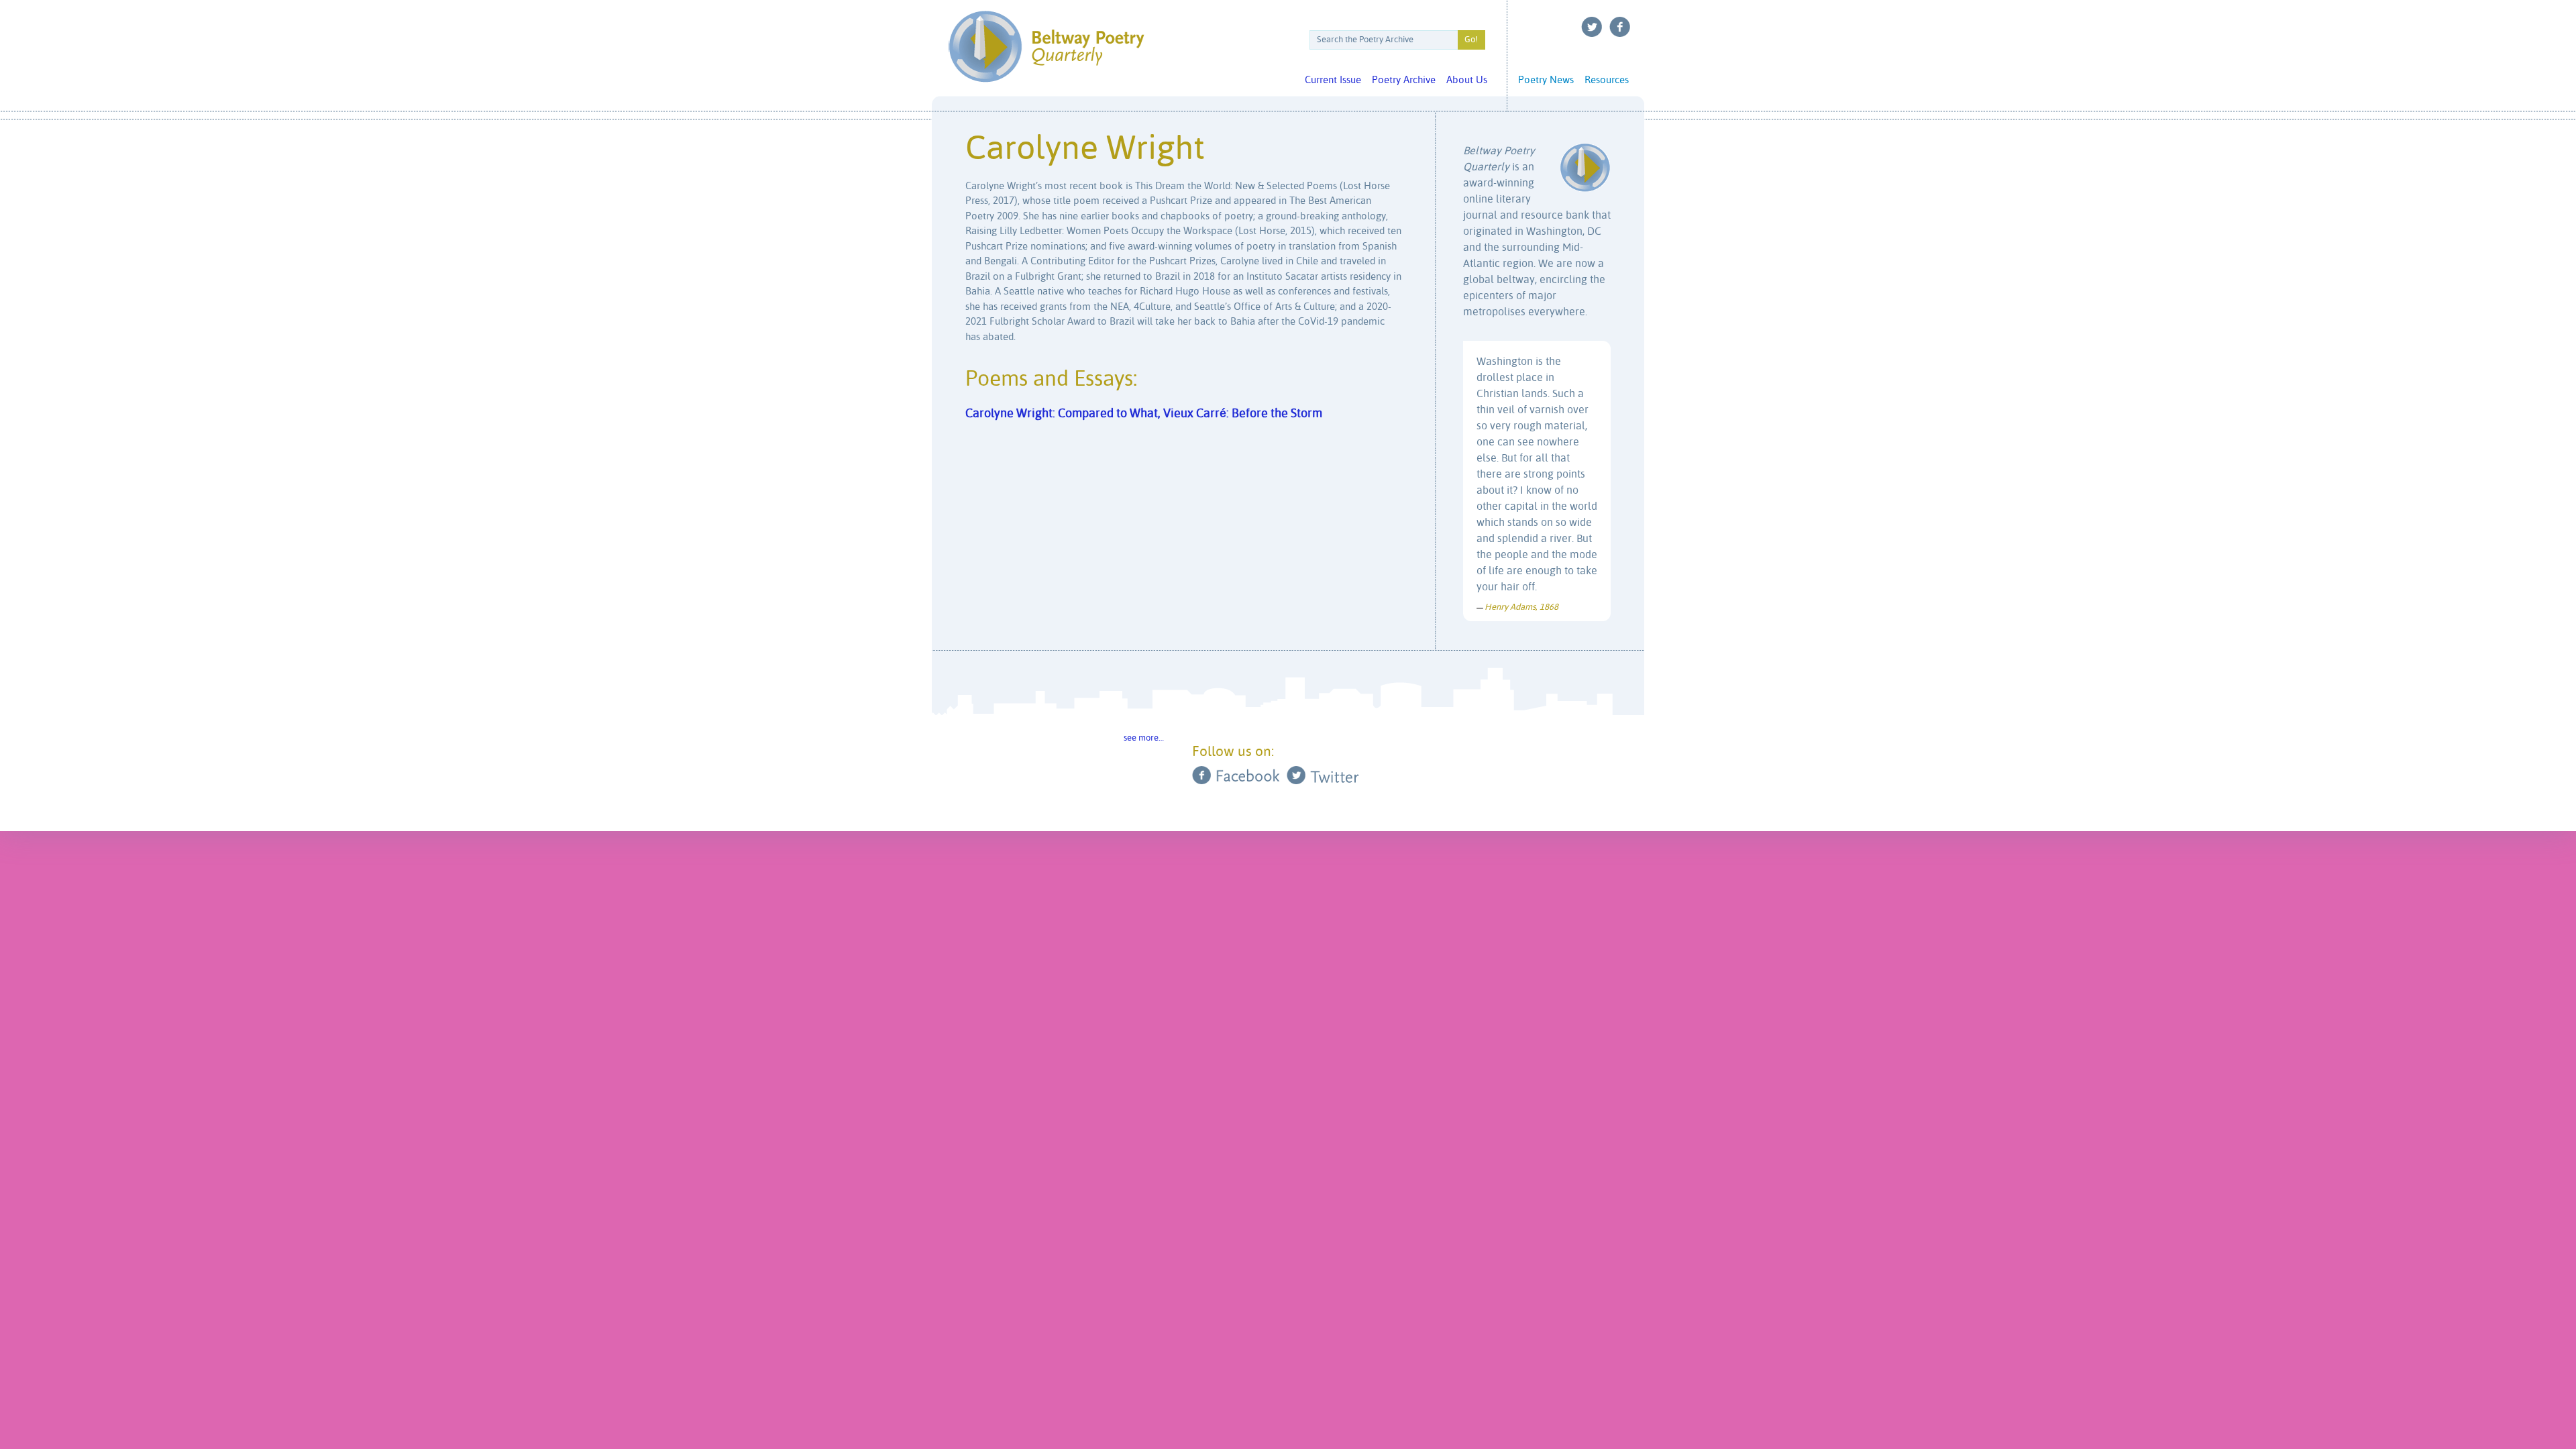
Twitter (1592, 27)
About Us (1467, 80)
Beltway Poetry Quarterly (1046, 47)
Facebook (1620, 27)
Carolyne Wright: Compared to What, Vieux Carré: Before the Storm (1144, 414)
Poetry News (1546, 80)
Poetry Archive (1404, 80)
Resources (1607, 80)
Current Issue (1333, 80)
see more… (1144, 738)
